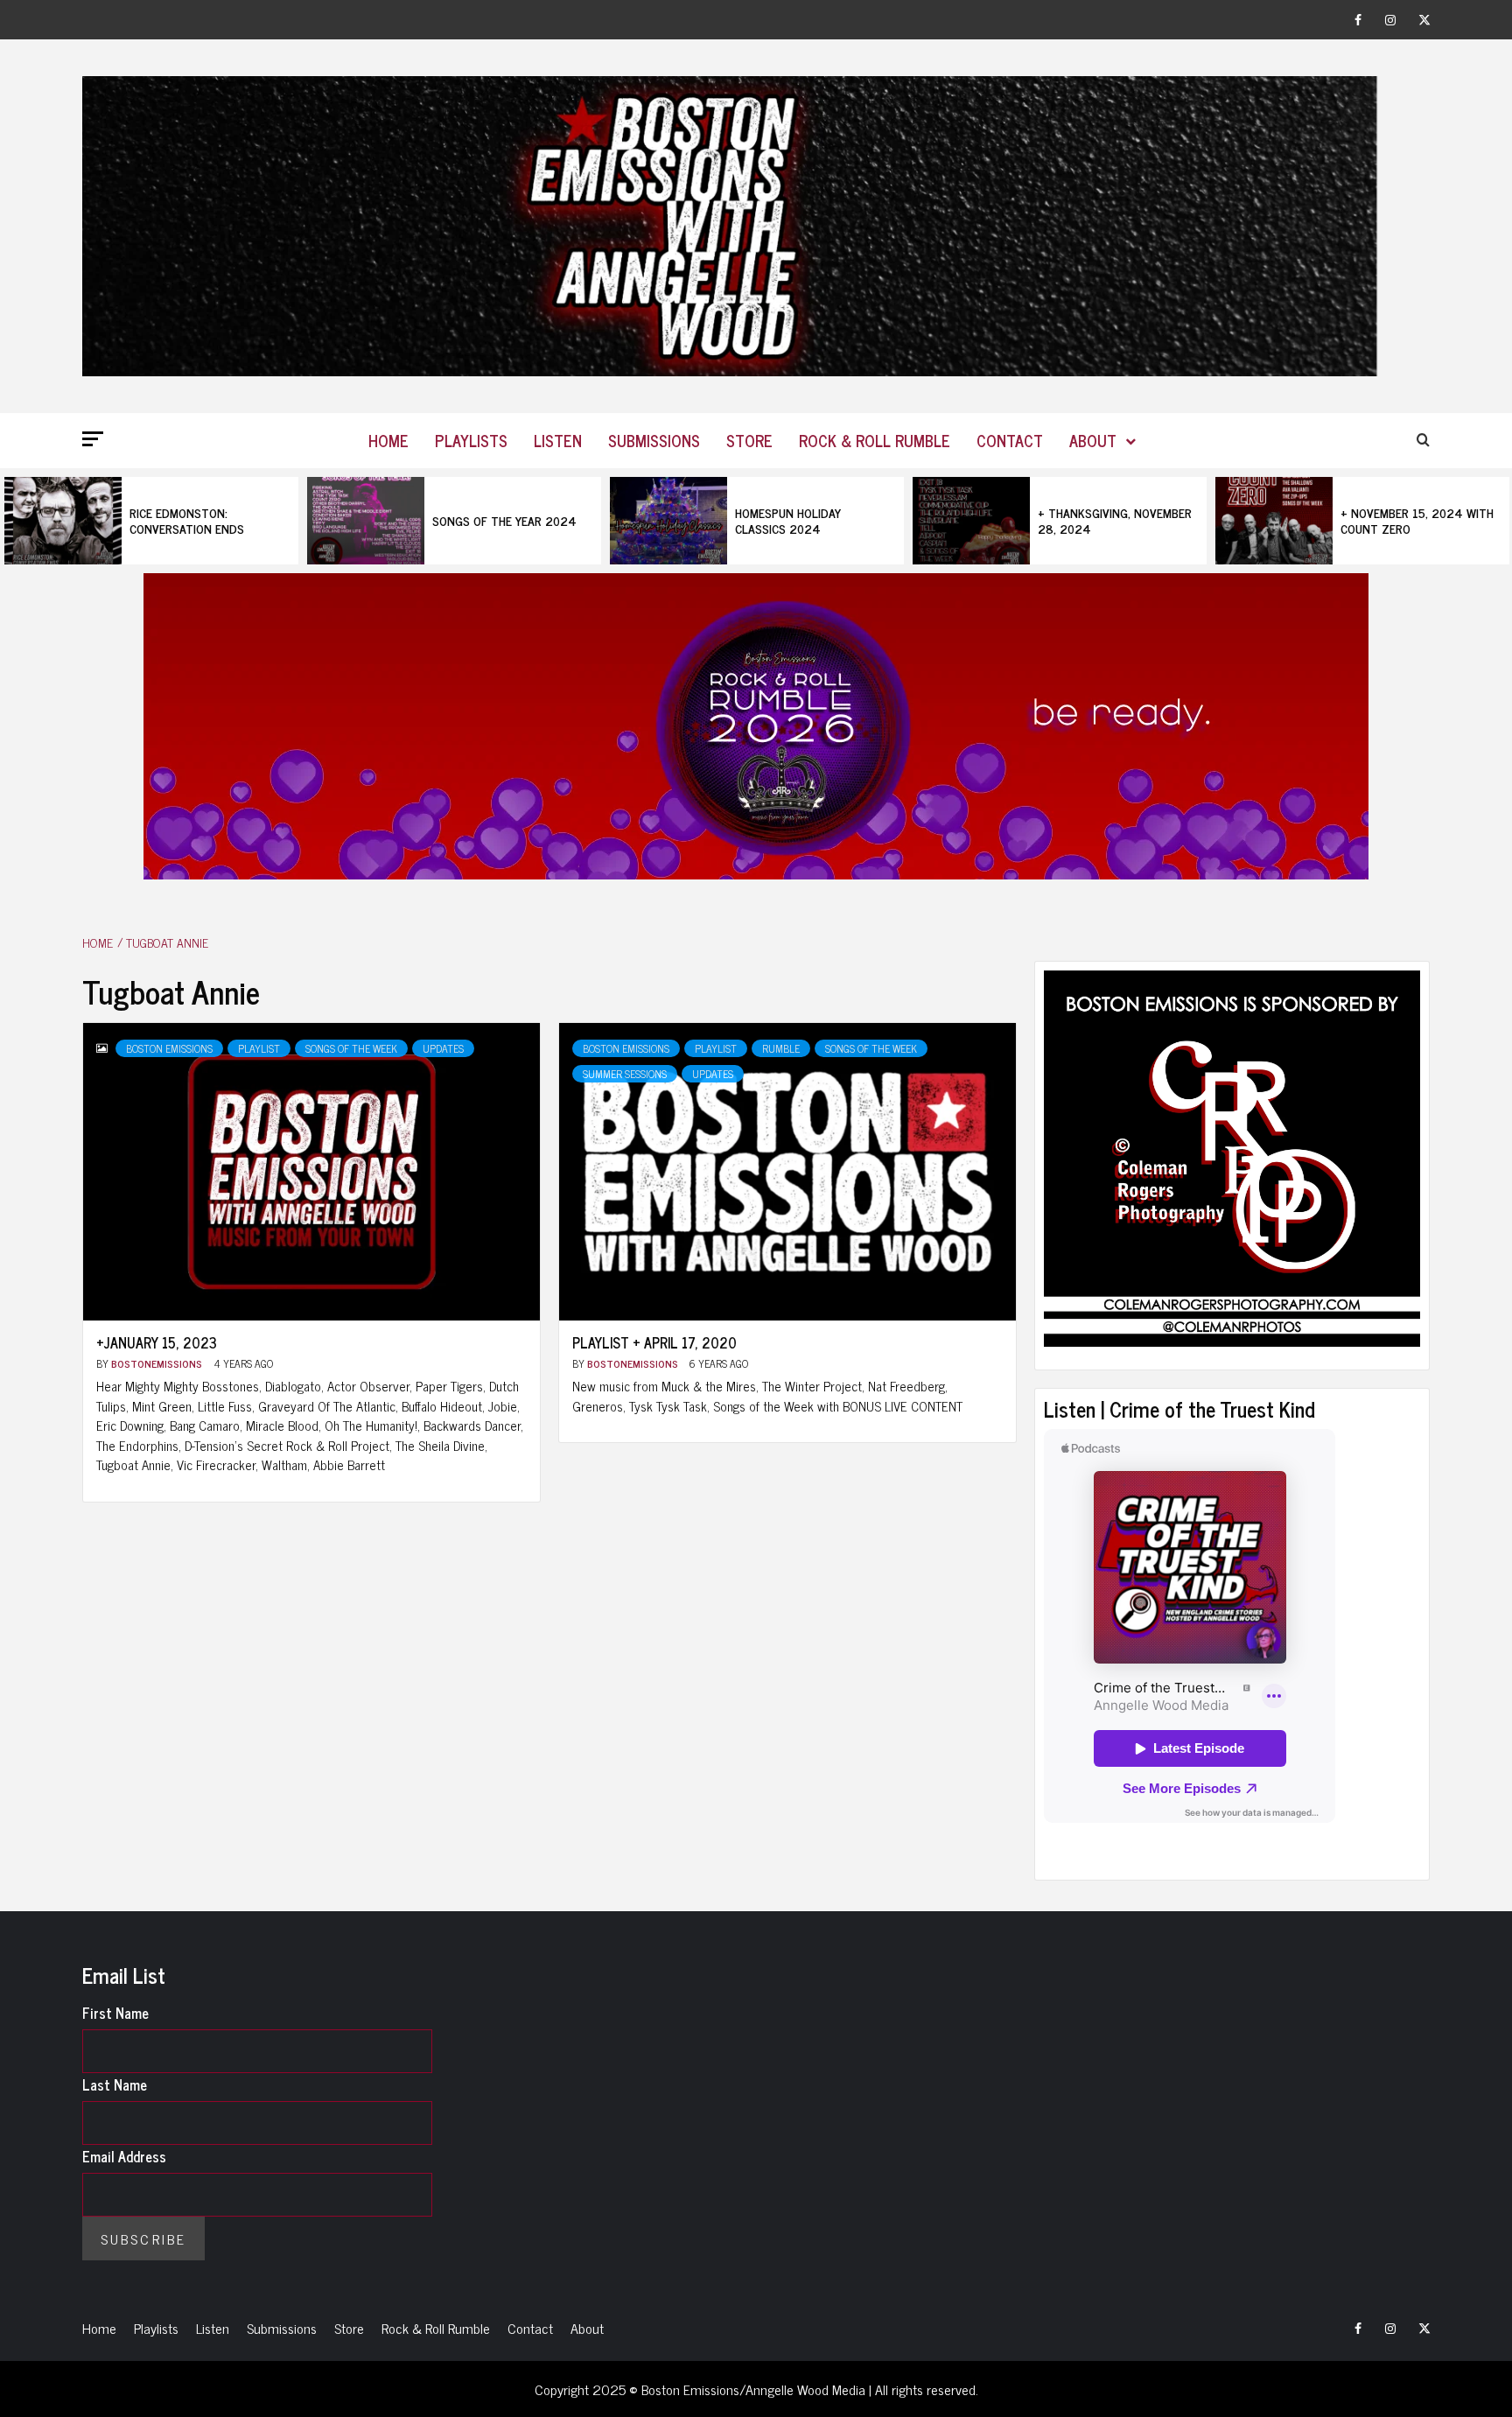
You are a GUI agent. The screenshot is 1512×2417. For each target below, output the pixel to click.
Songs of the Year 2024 (504, 520)
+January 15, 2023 (157, 1342)
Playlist (259, 1048)
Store (749, 440)
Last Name (115, 2084)
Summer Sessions (625, 1074)
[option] (151, 521)
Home (388, 440)
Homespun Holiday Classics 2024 (788, 520)
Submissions (654, 440)
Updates (443, 1048)
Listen (558, 440)
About (1093, 440)
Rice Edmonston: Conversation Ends (187, 520)
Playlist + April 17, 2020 (654, 1342)
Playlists (471, 440)
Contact (1010, 440)
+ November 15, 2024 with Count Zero (1417, 520)
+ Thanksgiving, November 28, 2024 (1115, 520)
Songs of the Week (351, 1048)
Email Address (124, 2156)
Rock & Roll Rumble (875, 440)
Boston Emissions (169, 1048)
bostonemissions (158, 1363)
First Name (115, 2013)
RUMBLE (781, 1048)
